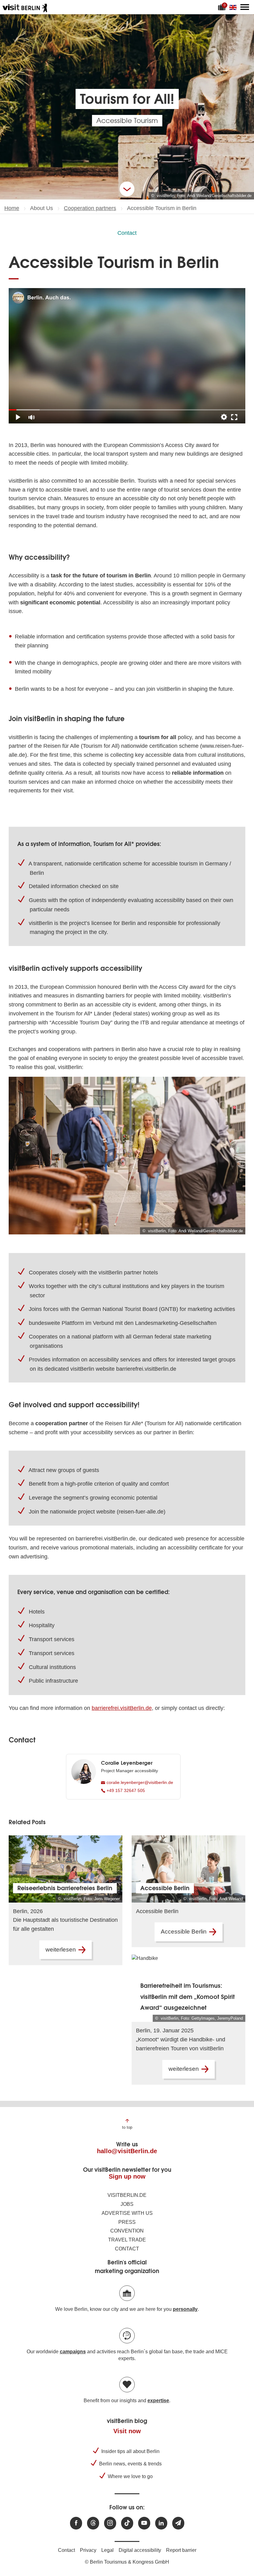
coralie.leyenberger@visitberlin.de (139, 1782)
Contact (127, 233)
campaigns (73, 2352)
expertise (158, 2401)
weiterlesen (61, 1950)
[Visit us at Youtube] (144, 2523)
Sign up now (127, 2176)
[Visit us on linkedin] (161, 2523)
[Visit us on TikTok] (127, 2523)
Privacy (88, 2550)
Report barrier (181, 2550)
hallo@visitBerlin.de (127, 2151)
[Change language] (234, 7)
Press (127, 2222)
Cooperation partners (90, 208)
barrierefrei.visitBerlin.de (122, 1708)
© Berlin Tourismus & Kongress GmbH (127, 2562)
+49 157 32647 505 (125, 1790)
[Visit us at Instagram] (110, 2523)
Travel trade (127, 2240)
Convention (127, 2231)
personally (185, 2309)
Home (12, 208)
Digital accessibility (140, 2550)
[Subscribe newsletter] (178, 2523)
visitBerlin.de (127, 2195)
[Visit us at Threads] (93, 2523)
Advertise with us (127, 2213)
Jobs (127, 2204)
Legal (107, 2550)
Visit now (127, 2431)
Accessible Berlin (184, 1932)
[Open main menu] (245, 7)
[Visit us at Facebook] (76, 2523)
